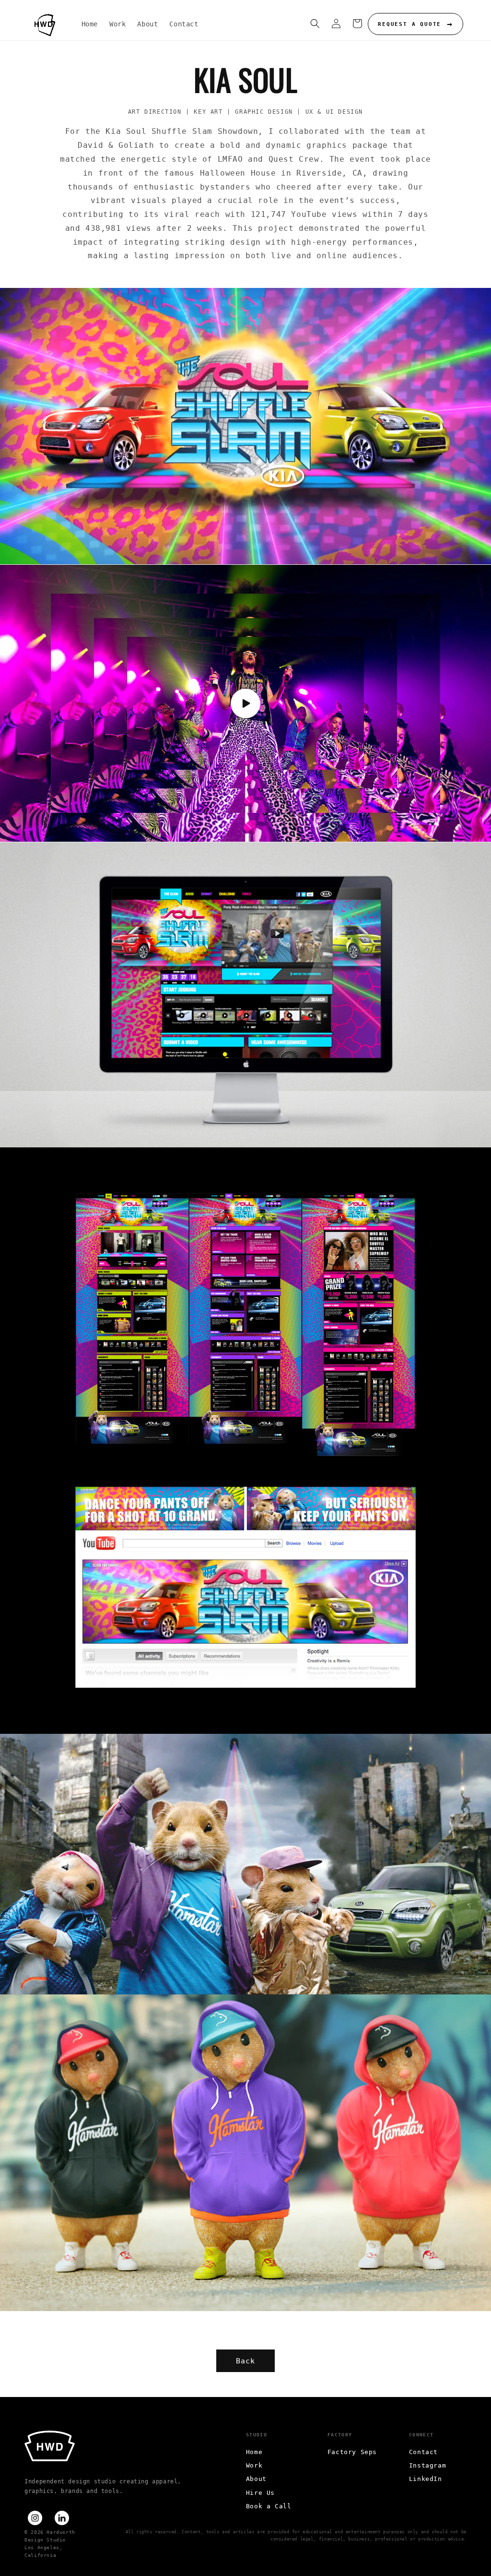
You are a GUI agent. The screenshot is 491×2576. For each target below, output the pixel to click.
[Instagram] (35, 2518)
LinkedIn (426, 2479)
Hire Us (260, 2493)
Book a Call (269, 2506)
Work (254, 2465)
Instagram (427, 2465)
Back (245, 2361)
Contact (423, 2452)
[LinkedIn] (62, 2518)
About (256, 2479)
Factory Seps (352, 2452)
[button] (315, 24)
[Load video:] (245, 703)
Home (254, 2452)
